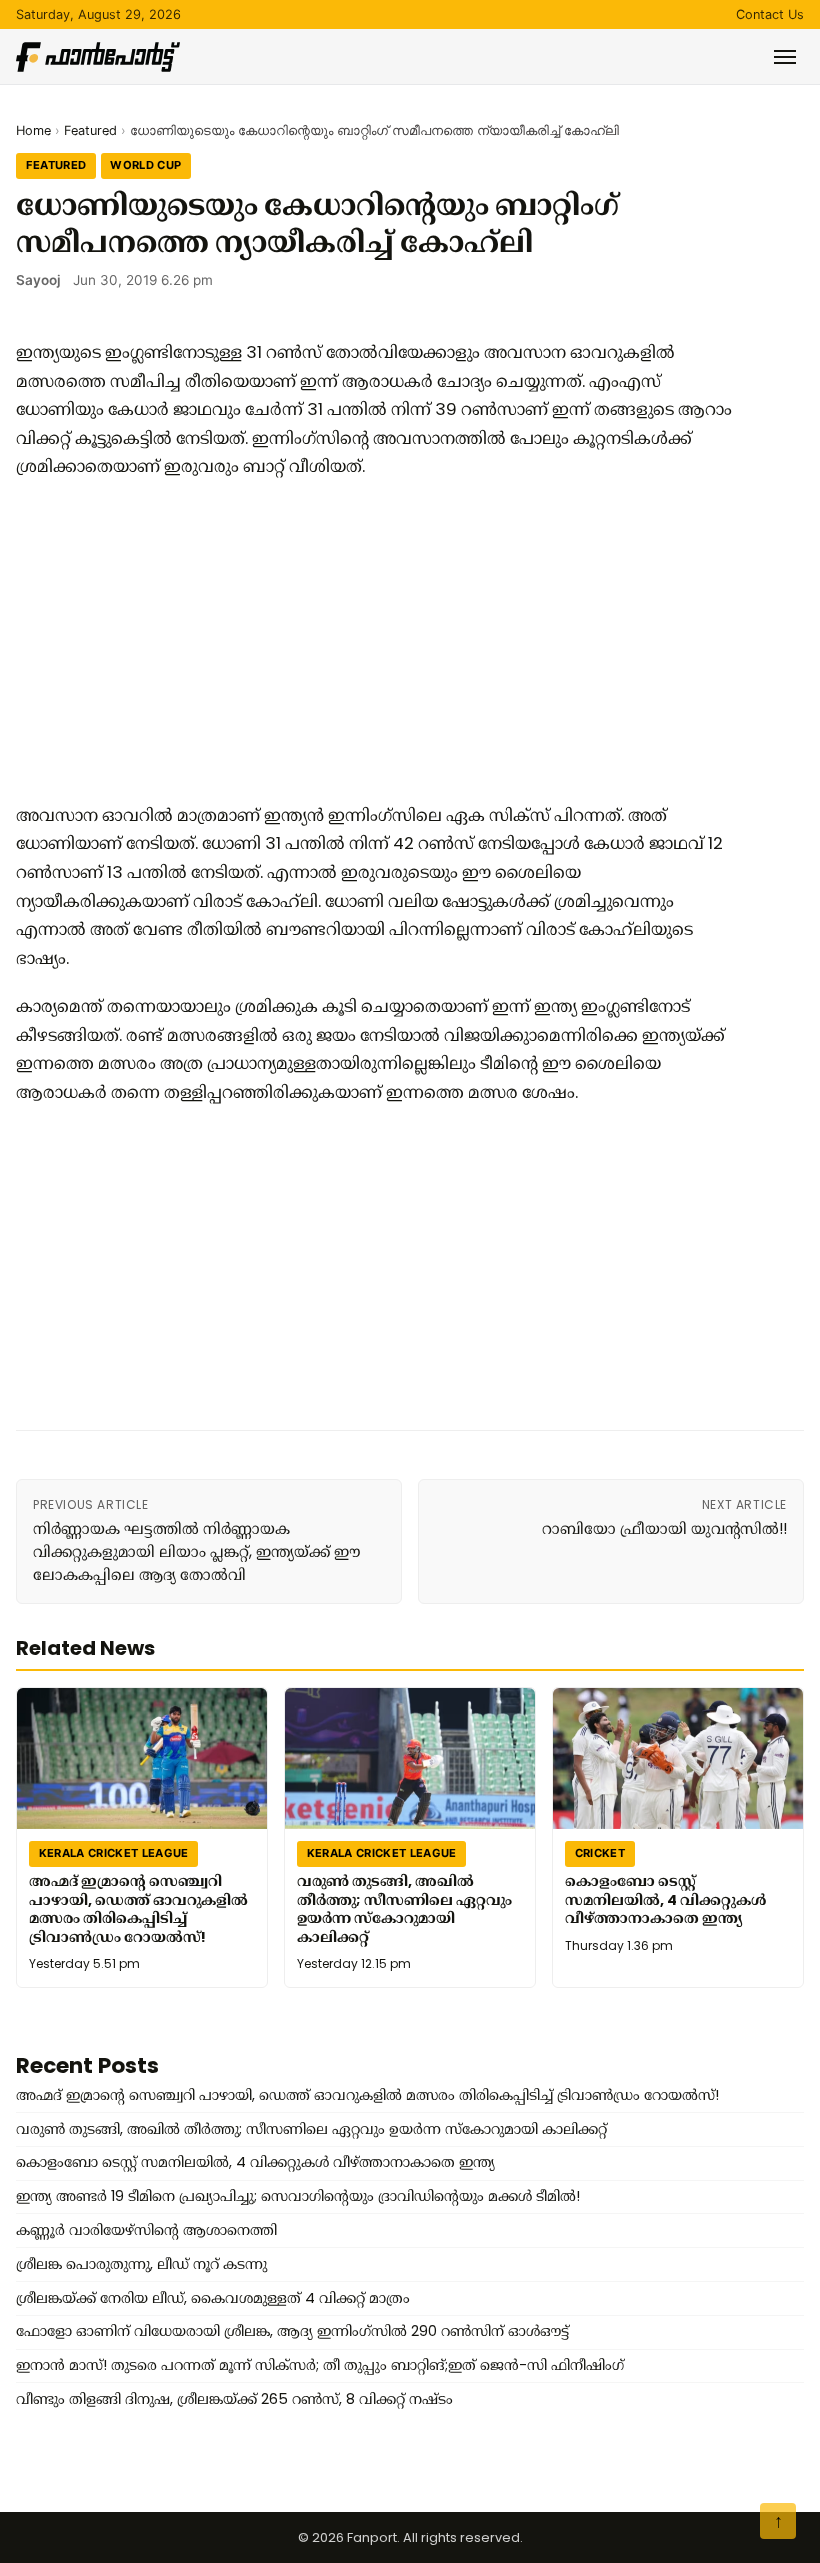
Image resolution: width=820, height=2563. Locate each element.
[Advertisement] (376, 641)
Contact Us (770, 14)
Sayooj (38, 280)
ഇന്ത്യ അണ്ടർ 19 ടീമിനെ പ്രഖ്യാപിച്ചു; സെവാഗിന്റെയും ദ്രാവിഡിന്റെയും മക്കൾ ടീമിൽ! (298, 2196)
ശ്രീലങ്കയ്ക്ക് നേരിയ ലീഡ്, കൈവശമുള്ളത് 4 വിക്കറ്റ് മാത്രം (213, 2298)
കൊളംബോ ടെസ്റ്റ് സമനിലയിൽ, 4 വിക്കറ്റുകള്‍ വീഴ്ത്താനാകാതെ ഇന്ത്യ (665, 1899)
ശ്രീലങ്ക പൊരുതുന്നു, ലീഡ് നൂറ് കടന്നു (141, 2264)
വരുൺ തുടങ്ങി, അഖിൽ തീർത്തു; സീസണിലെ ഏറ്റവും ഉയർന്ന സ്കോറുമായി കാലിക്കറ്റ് (404, 1909)
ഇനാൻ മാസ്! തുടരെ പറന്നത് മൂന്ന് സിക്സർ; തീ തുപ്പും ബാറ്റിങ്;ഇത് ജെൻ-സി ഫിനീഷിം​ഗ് (320, 2365)
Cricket (600, 1853)
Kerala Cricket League (114, 1853)
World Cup (145, 165)
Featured (90, 130)
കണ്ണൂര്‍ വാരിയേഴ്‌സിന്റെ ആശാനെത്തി (146, 2230)
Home (33, 130)
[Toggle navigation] (785, 57)
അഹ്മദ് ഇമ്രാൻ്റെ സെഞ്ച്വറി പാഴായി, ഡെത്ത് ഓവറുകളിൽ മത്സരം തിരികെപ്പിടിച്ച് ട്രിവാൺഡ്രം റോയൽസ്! (138, 1909)
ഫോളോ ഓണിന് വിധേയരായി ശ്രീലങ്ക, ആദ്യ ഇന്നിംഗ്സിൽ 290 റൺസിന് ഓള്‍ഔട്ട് (292, 2331)
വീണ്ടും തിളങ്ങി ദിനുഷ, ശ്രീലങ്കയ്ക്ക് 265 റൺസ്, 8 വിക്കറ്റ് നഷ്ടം (234, 2399)
